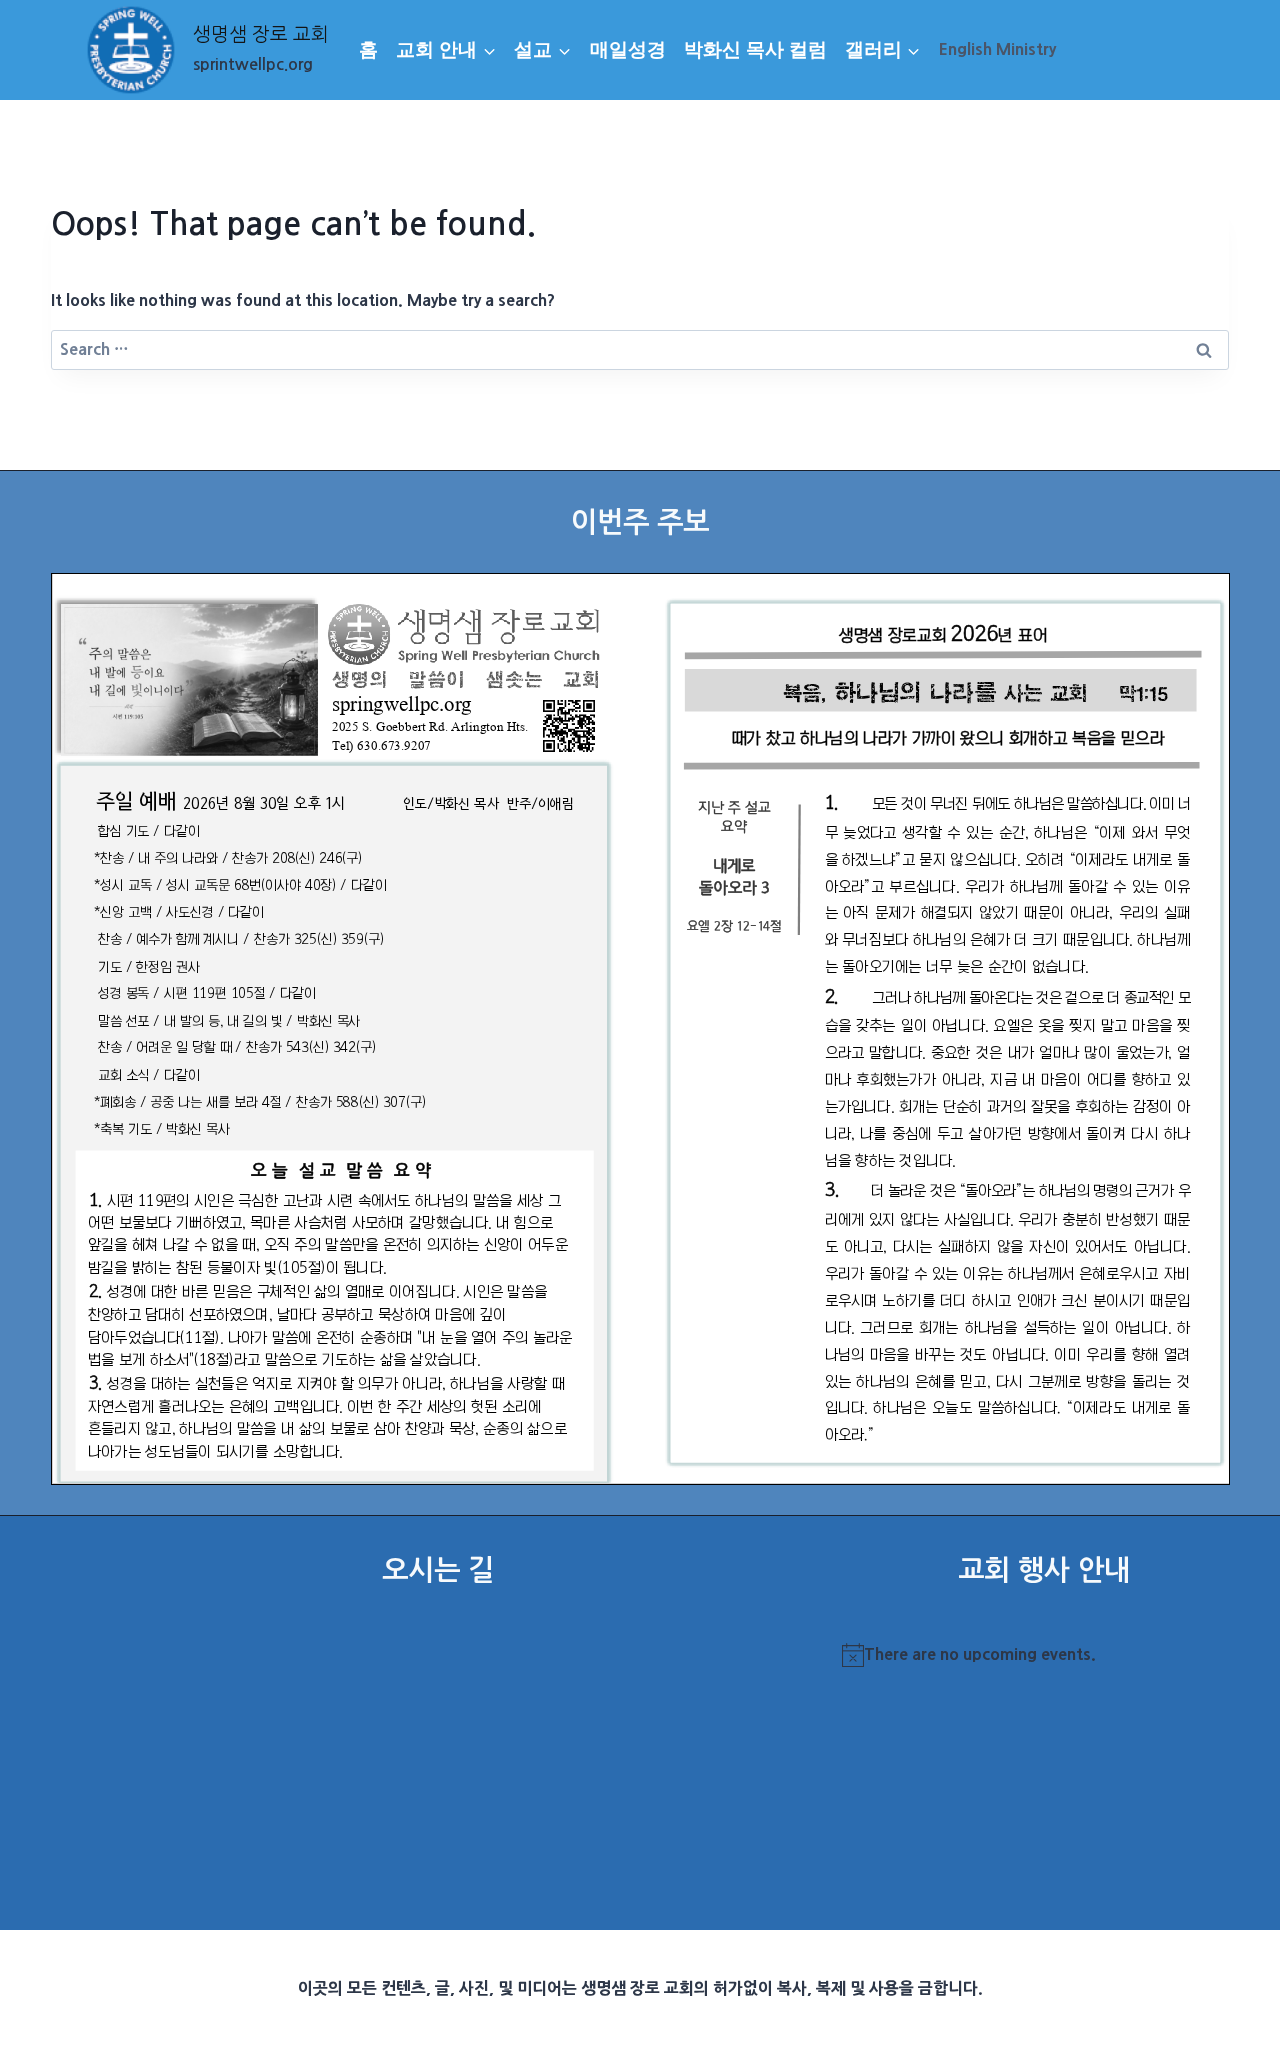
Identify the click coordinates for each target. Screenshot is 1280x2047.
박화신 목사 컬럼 (755, 49)
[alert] (1044, 1655)
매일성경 (628, 49)
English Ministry (997, 49)
